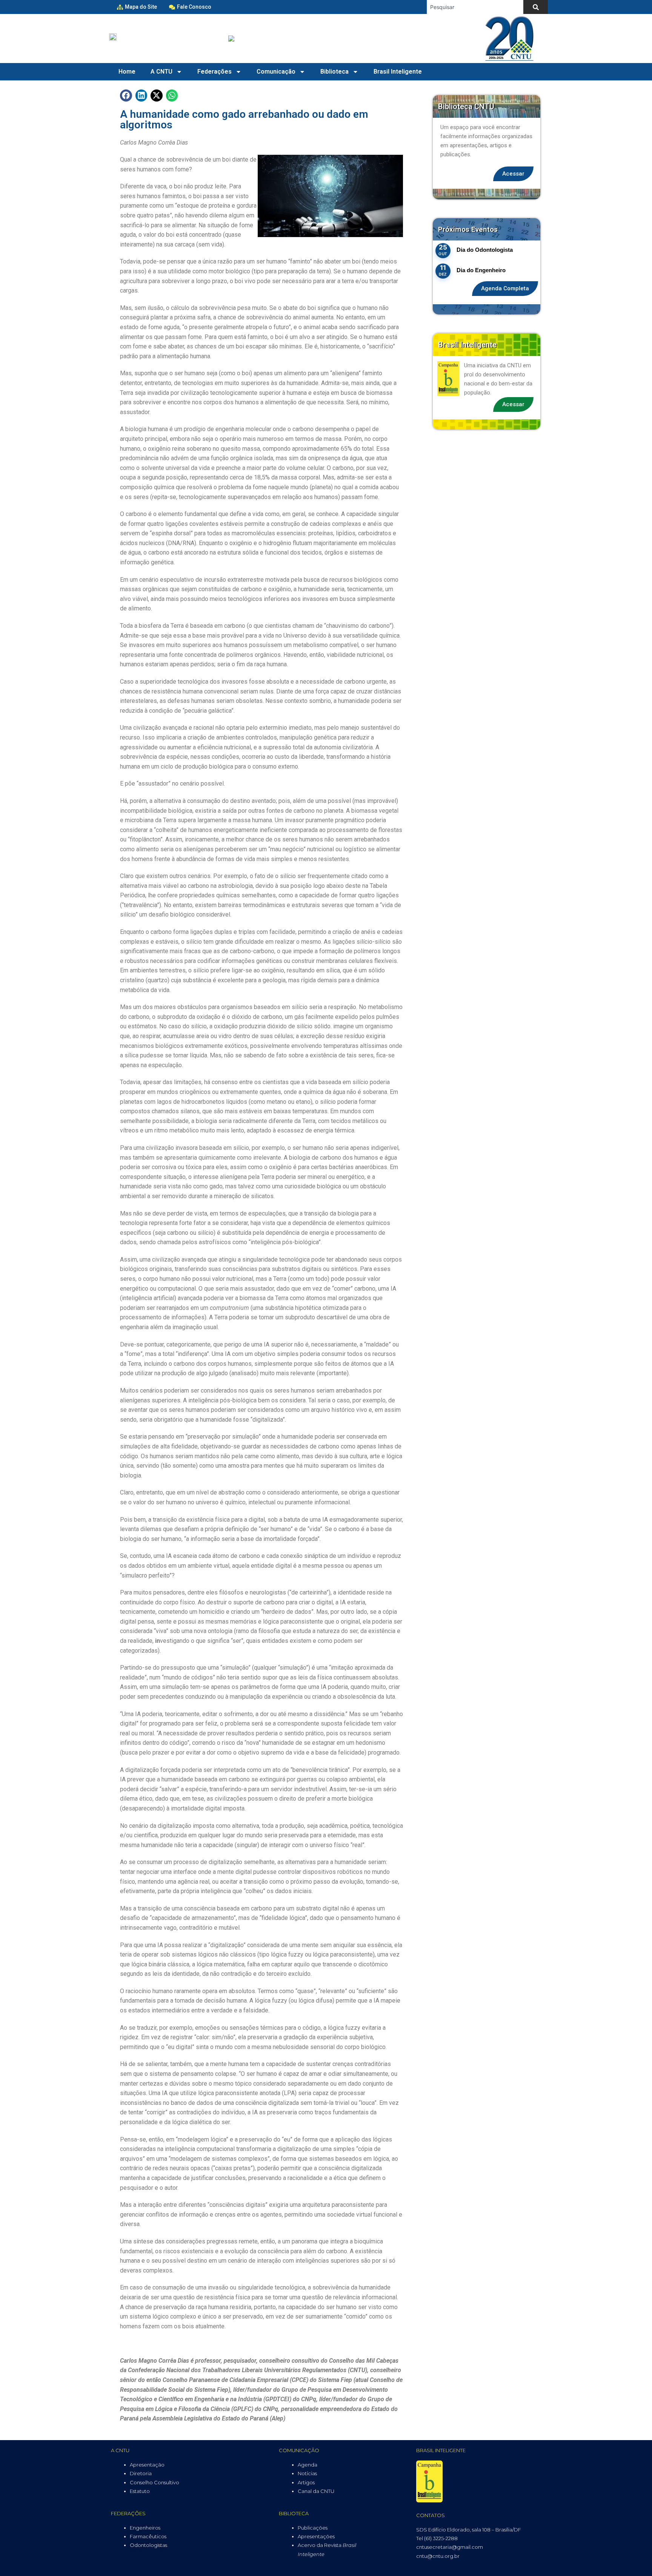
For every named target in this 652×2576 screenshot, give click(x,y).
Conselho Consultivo (155, 2482)
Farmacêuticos (148, 2536)
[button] (126, 96)
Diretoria (141, 2473)
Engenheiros (145, 2528)
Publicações (313, 2528)
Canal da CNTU (316, 2491)
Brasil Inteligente (398, 72)
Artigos (306, 2482)
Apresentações (316, 2536)
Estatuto (140, 2491)
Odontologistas (148, 2545)
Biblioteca (334, 72)
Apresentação (147, 2465)
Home (127, 72)
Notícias (307, 2473)
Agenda (308, 2465)
